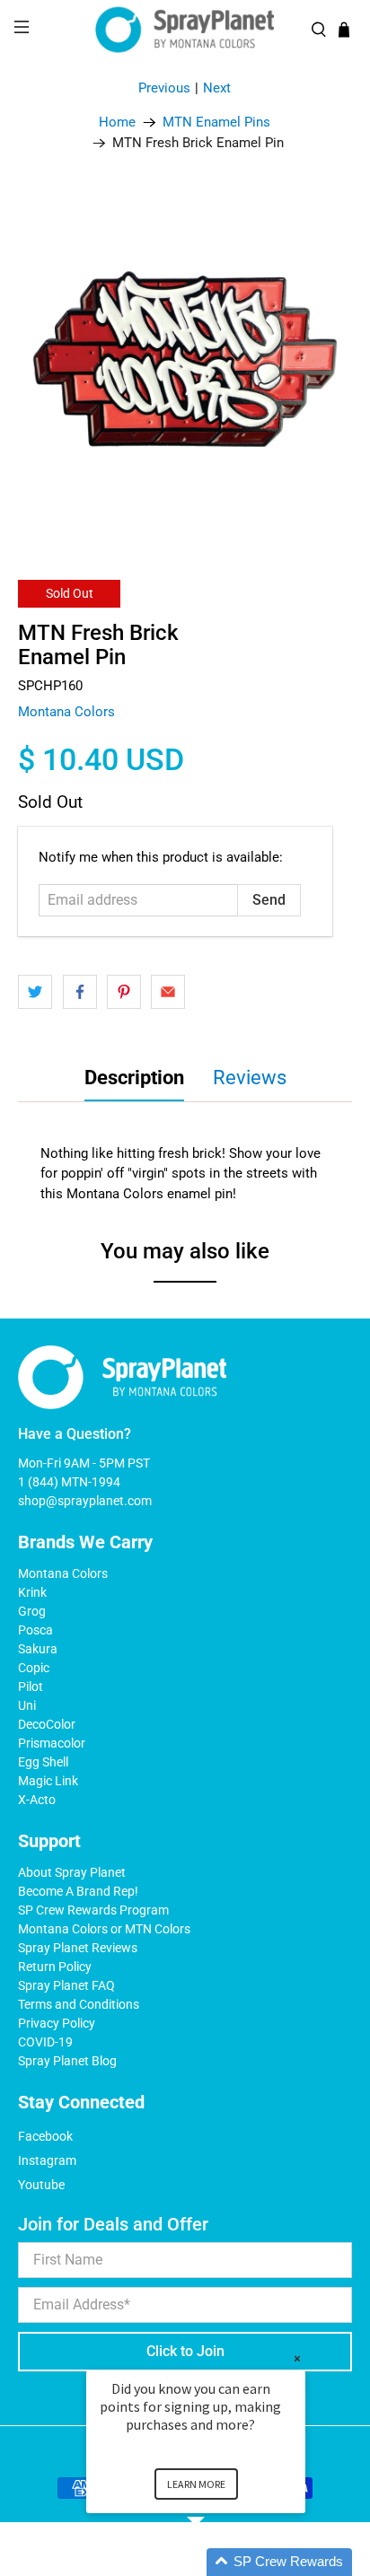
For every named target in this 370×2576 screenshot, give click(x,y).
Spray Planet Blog (67, 2061)
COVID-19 (45, 2042)
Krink (32, 1592)
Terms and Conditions (79, 2004)
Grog (32, 1611)
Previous (164, 88)
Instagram (47, 2160)
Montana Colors (66, 712)
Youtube (41, 2185)
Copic (34, 1668)
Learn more (196, 2484)
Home (117, 123)
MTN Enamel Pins (216, 123)
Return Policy (55, 1967)
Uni (27, 1705)
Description (134, 1078)
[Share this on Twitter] (35, 992)
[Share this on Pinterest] (124, 992)
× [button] (297, 2358)
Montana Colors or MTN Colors (104, 1929)
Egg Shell (43, 1762)
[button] (217, 2562)
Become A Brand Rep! (78, 1891)
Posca (35, 1630)
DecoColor (47, 1724)
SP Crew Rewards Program (93, 1910)
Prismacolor (52, 1743)
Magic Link (48, 1781)
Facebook (45, 2136)
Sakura (38, 1649)
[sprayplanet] (185, 30)
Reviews (250, 1078)
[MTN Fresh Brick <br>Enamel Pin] (185, 359)
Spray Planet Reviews (78, 1948)
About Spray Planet (72, 1872)
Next (217, 88)
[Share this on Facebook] (80, 992)
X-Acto (37, 1800)
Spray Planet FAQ (66, 1985)
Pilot (31, 1687)
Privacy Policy (57, 2023)
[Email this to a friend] (168, 992)
